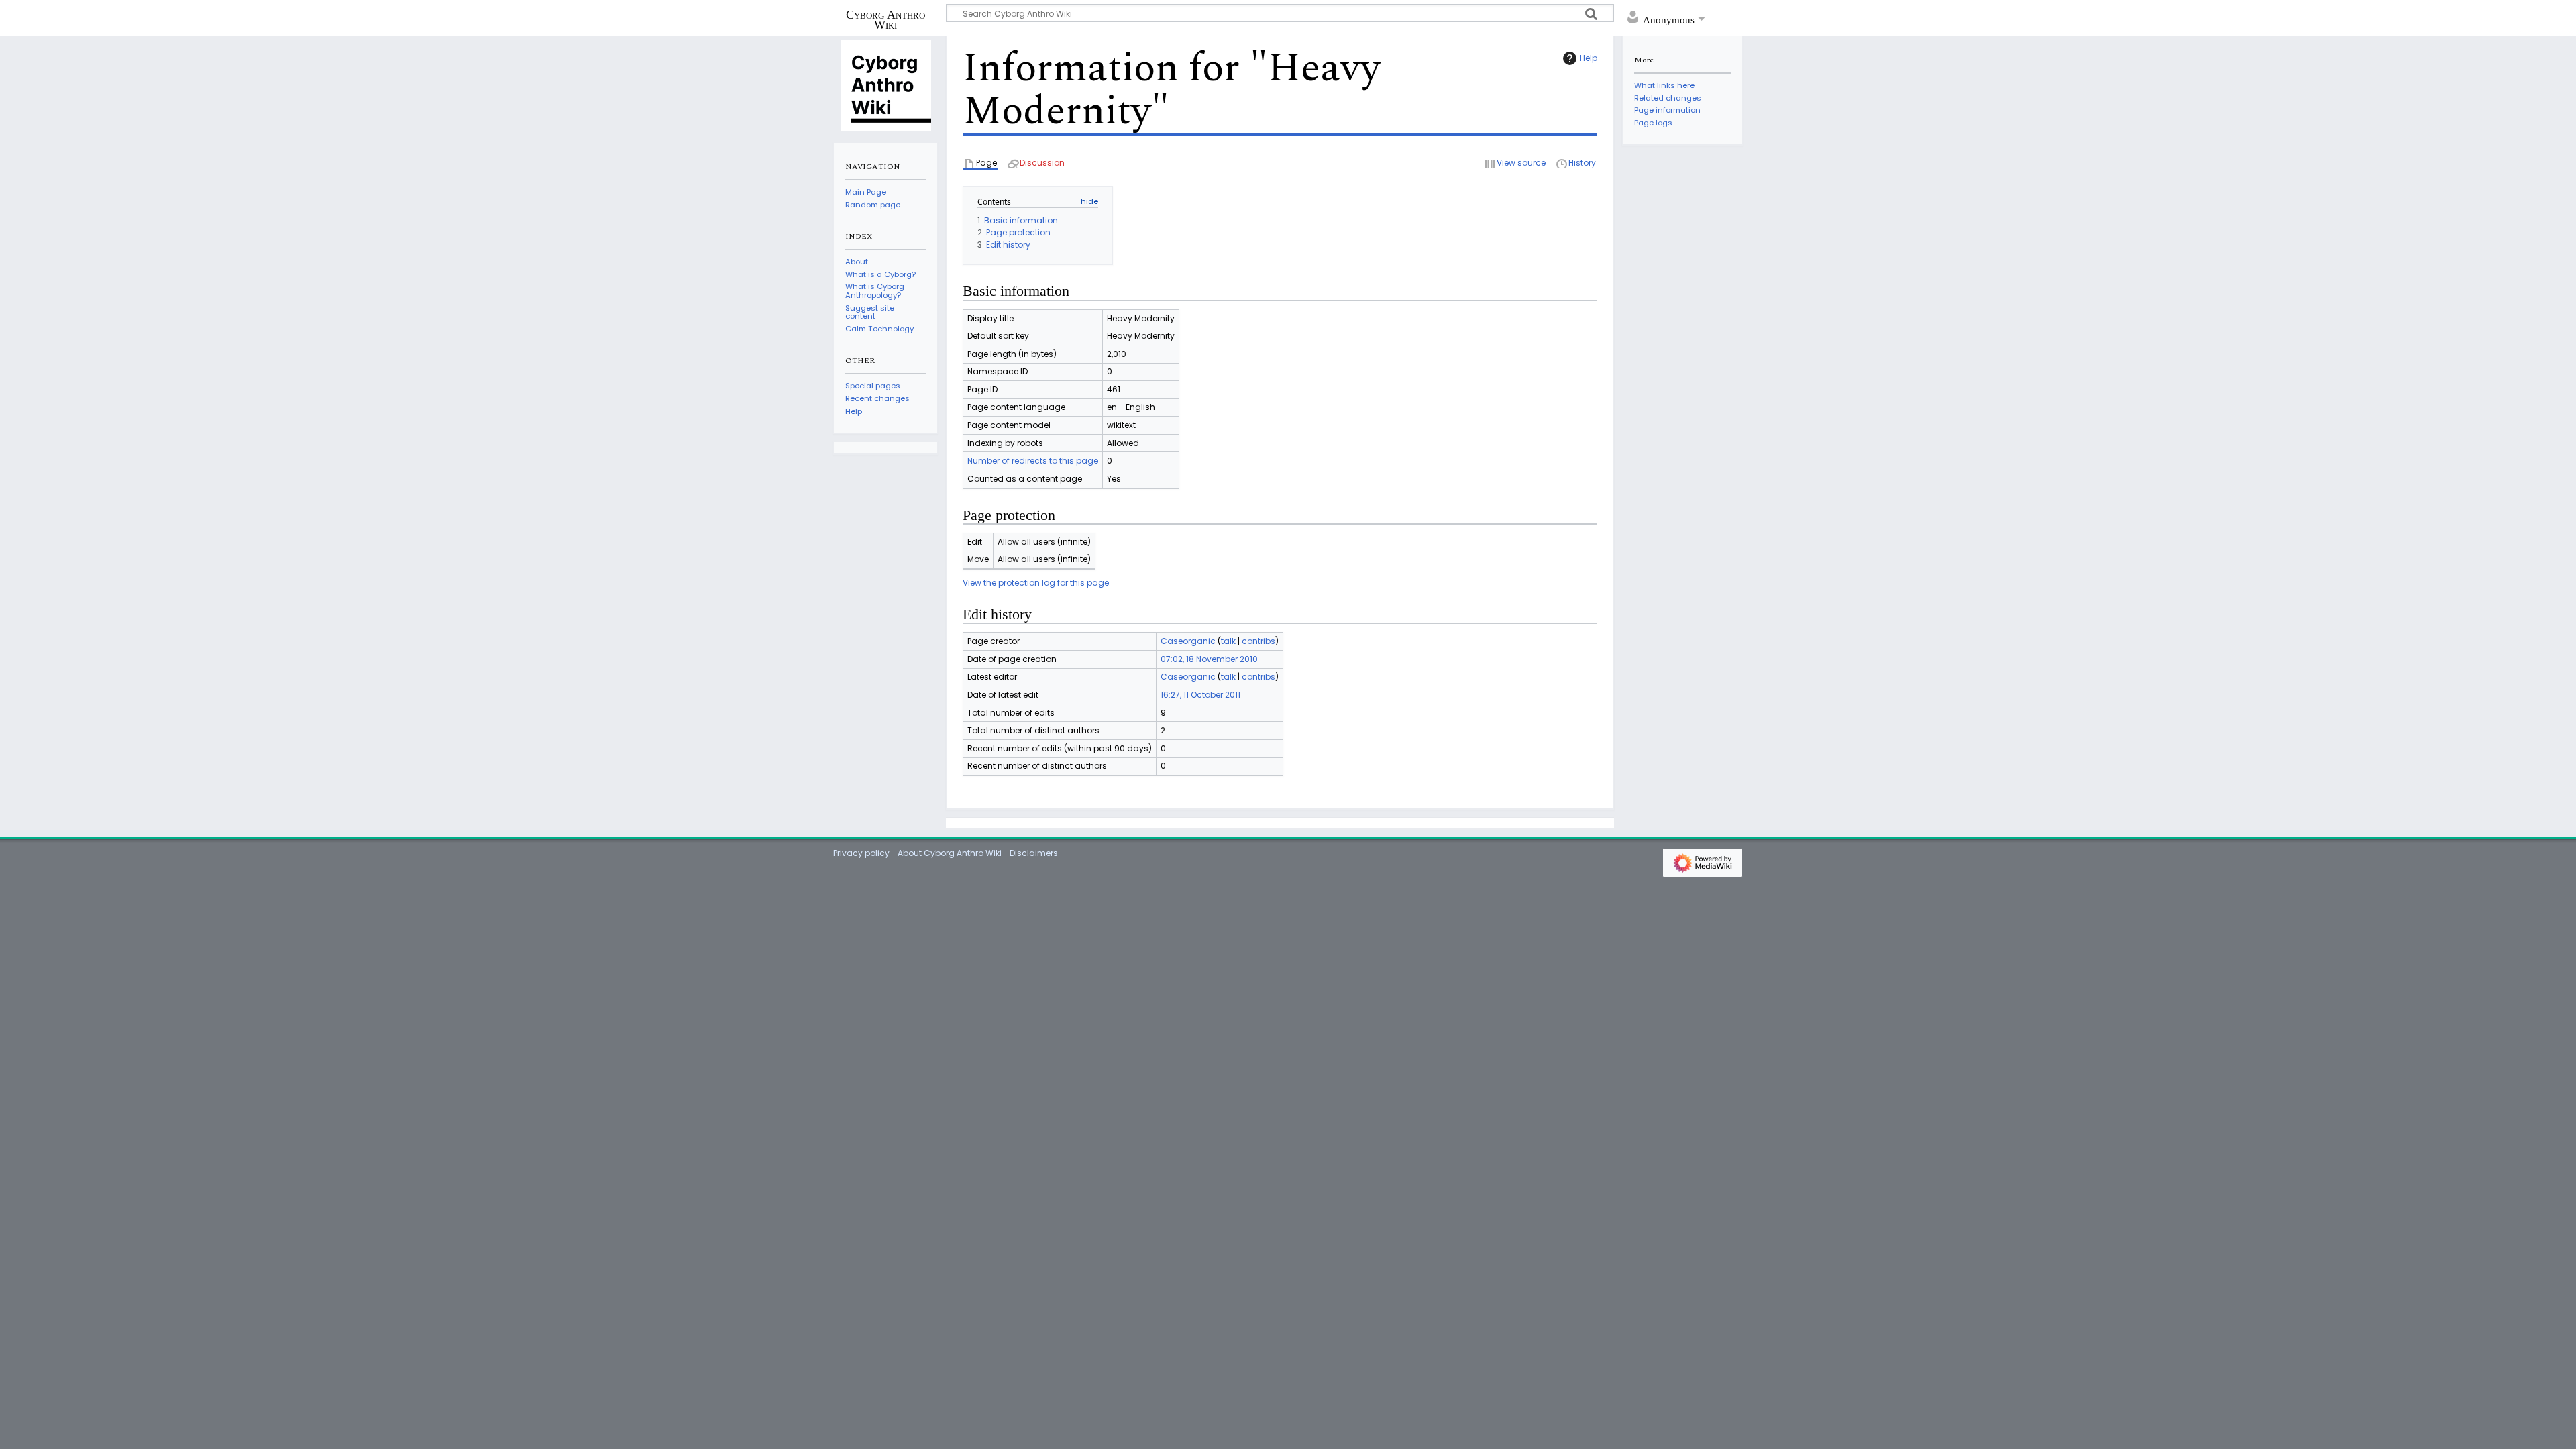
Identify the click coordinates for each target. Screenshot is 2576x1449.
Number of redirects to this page (1033, 461)
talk (1228, 641)
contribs (1258, 641)
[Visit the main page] (885, 85)
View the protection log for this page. (1037, 583)
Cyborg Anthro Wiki (885, 19)
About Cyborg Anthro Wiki (950, 853)
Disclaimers (1034, 853)
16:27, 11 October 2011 (1200, 695)
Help (1589, 58)
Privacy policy (861, 853)
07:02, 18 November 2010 (1209, 659)
